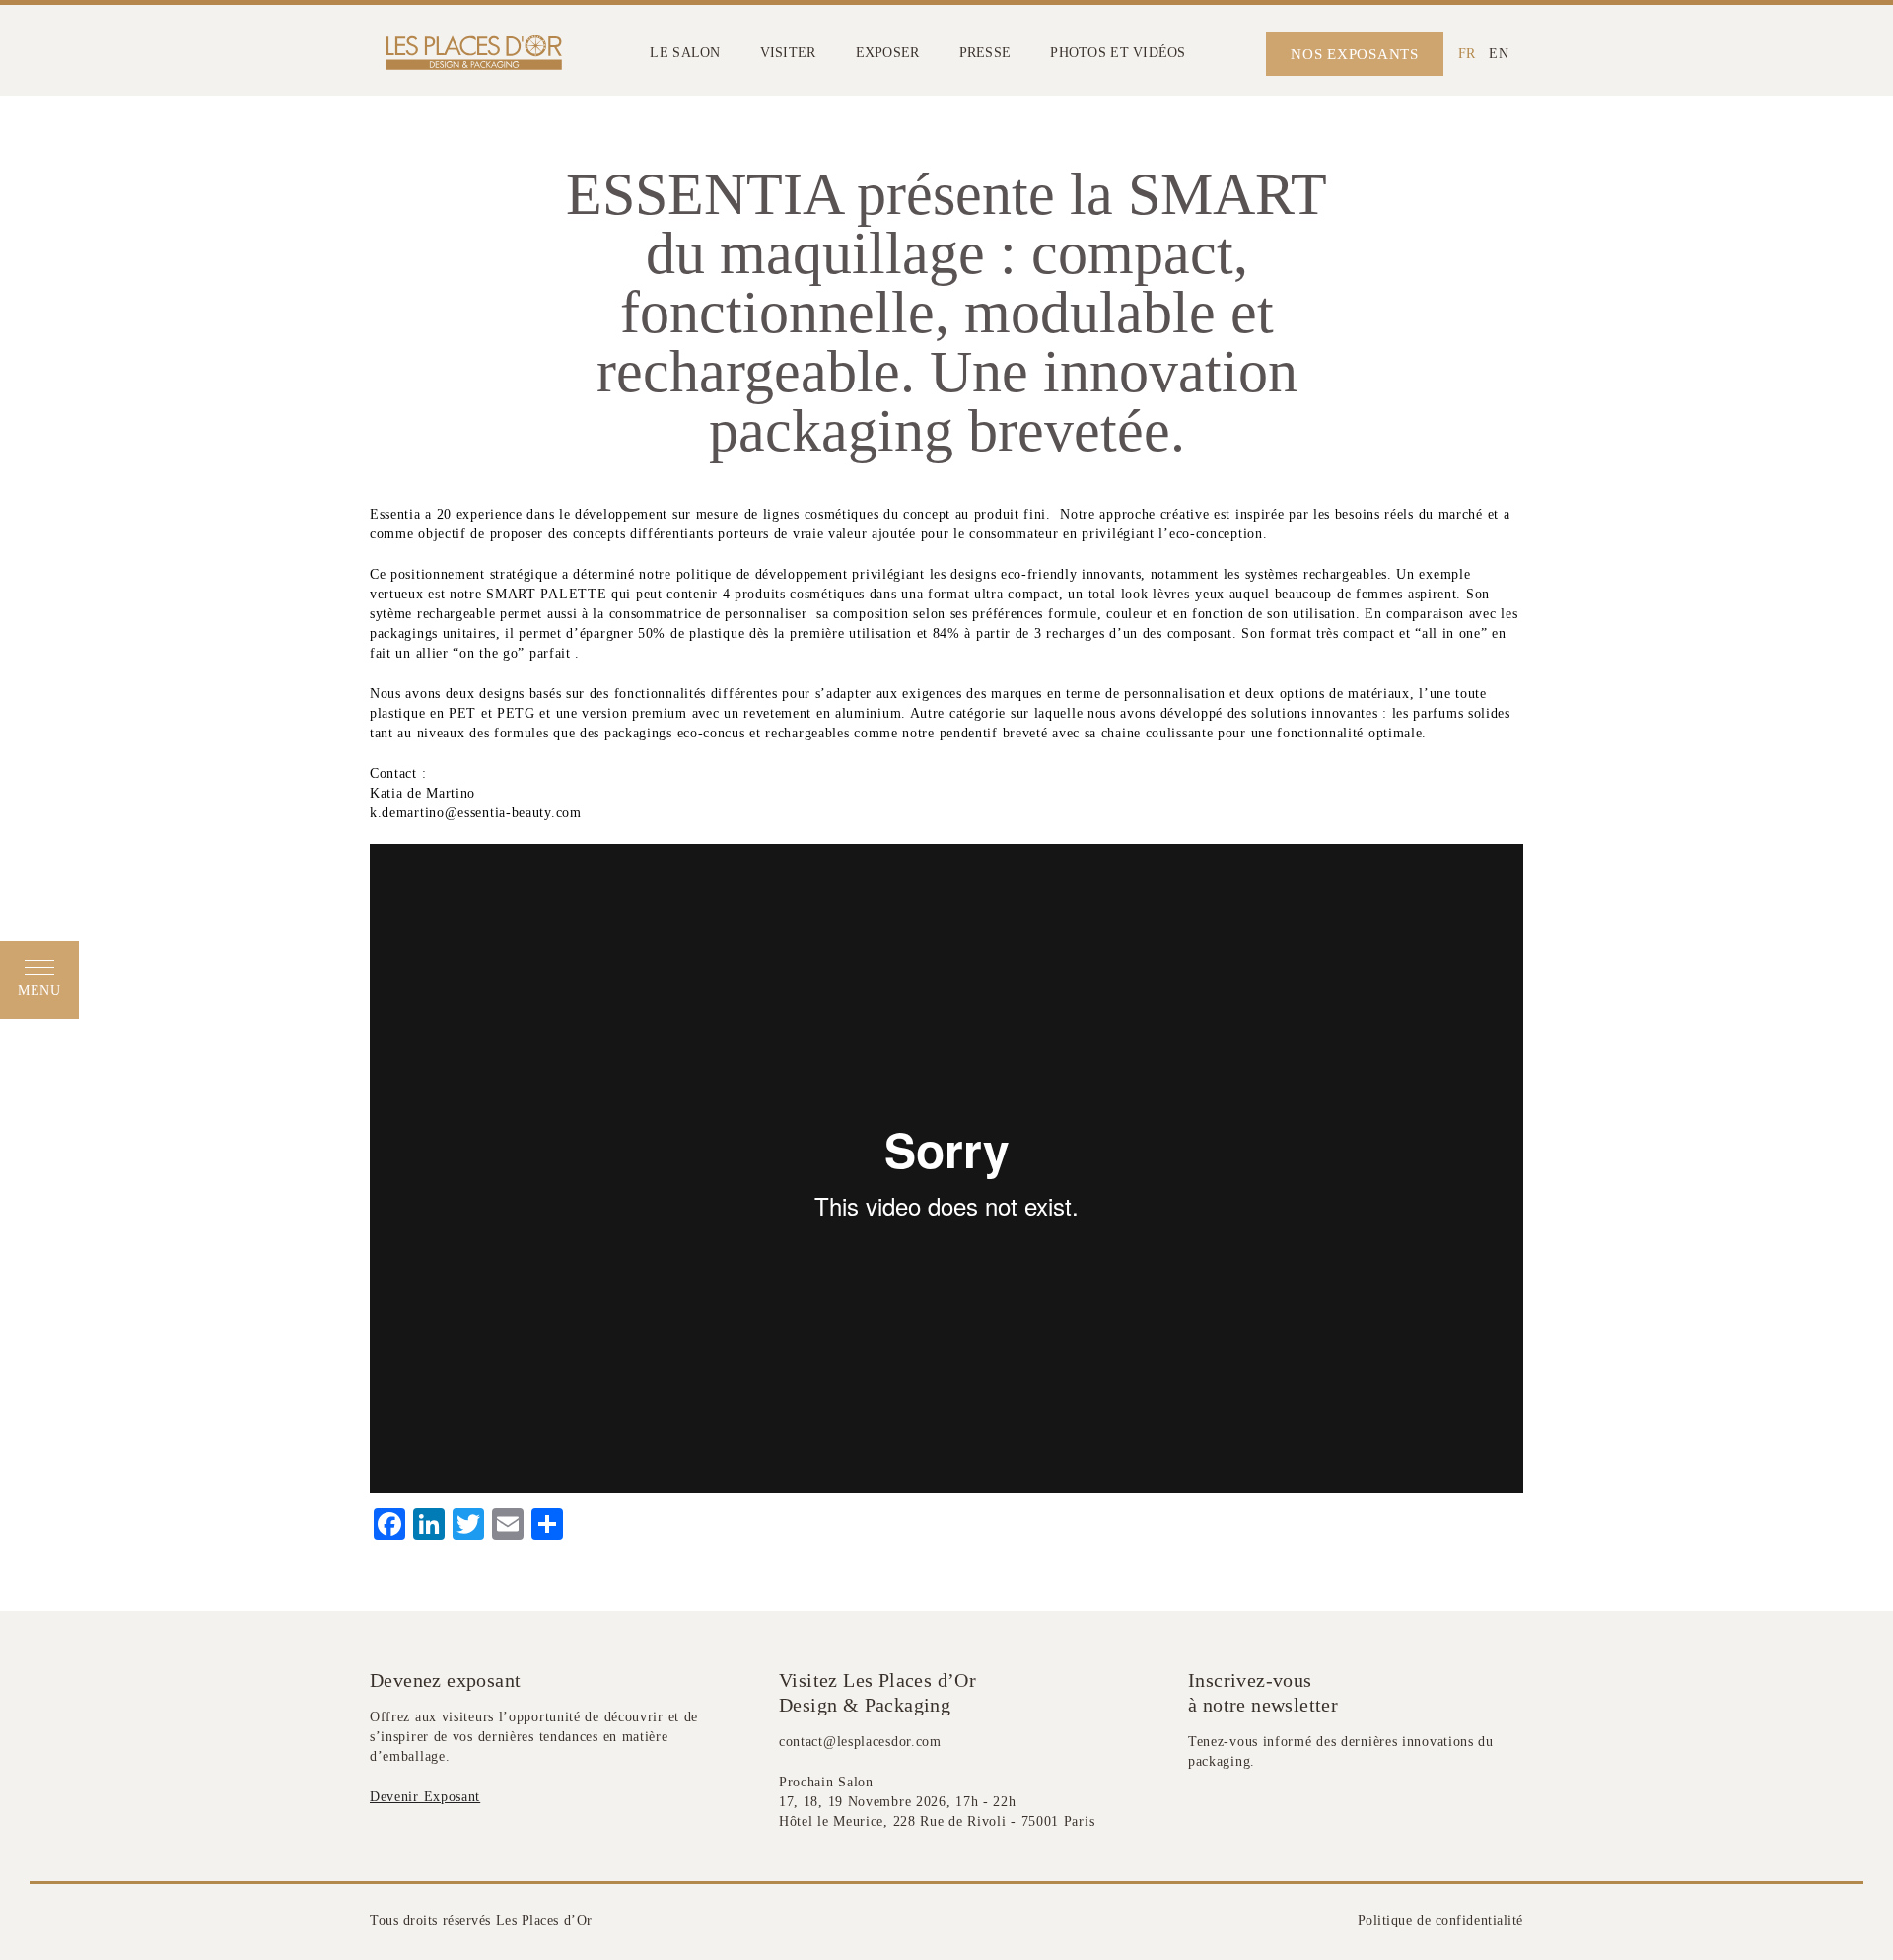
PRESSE (985, 53)
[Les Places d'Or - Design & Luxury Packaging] (470, 54)
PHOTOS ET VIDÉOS (1118, 53)
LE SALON (685, 53)
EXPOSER (888, 53)
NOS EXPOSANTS (1355, 54)
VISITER (788, 53)
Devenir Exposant (425, 1797)
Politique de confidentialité (1440, 1920)
